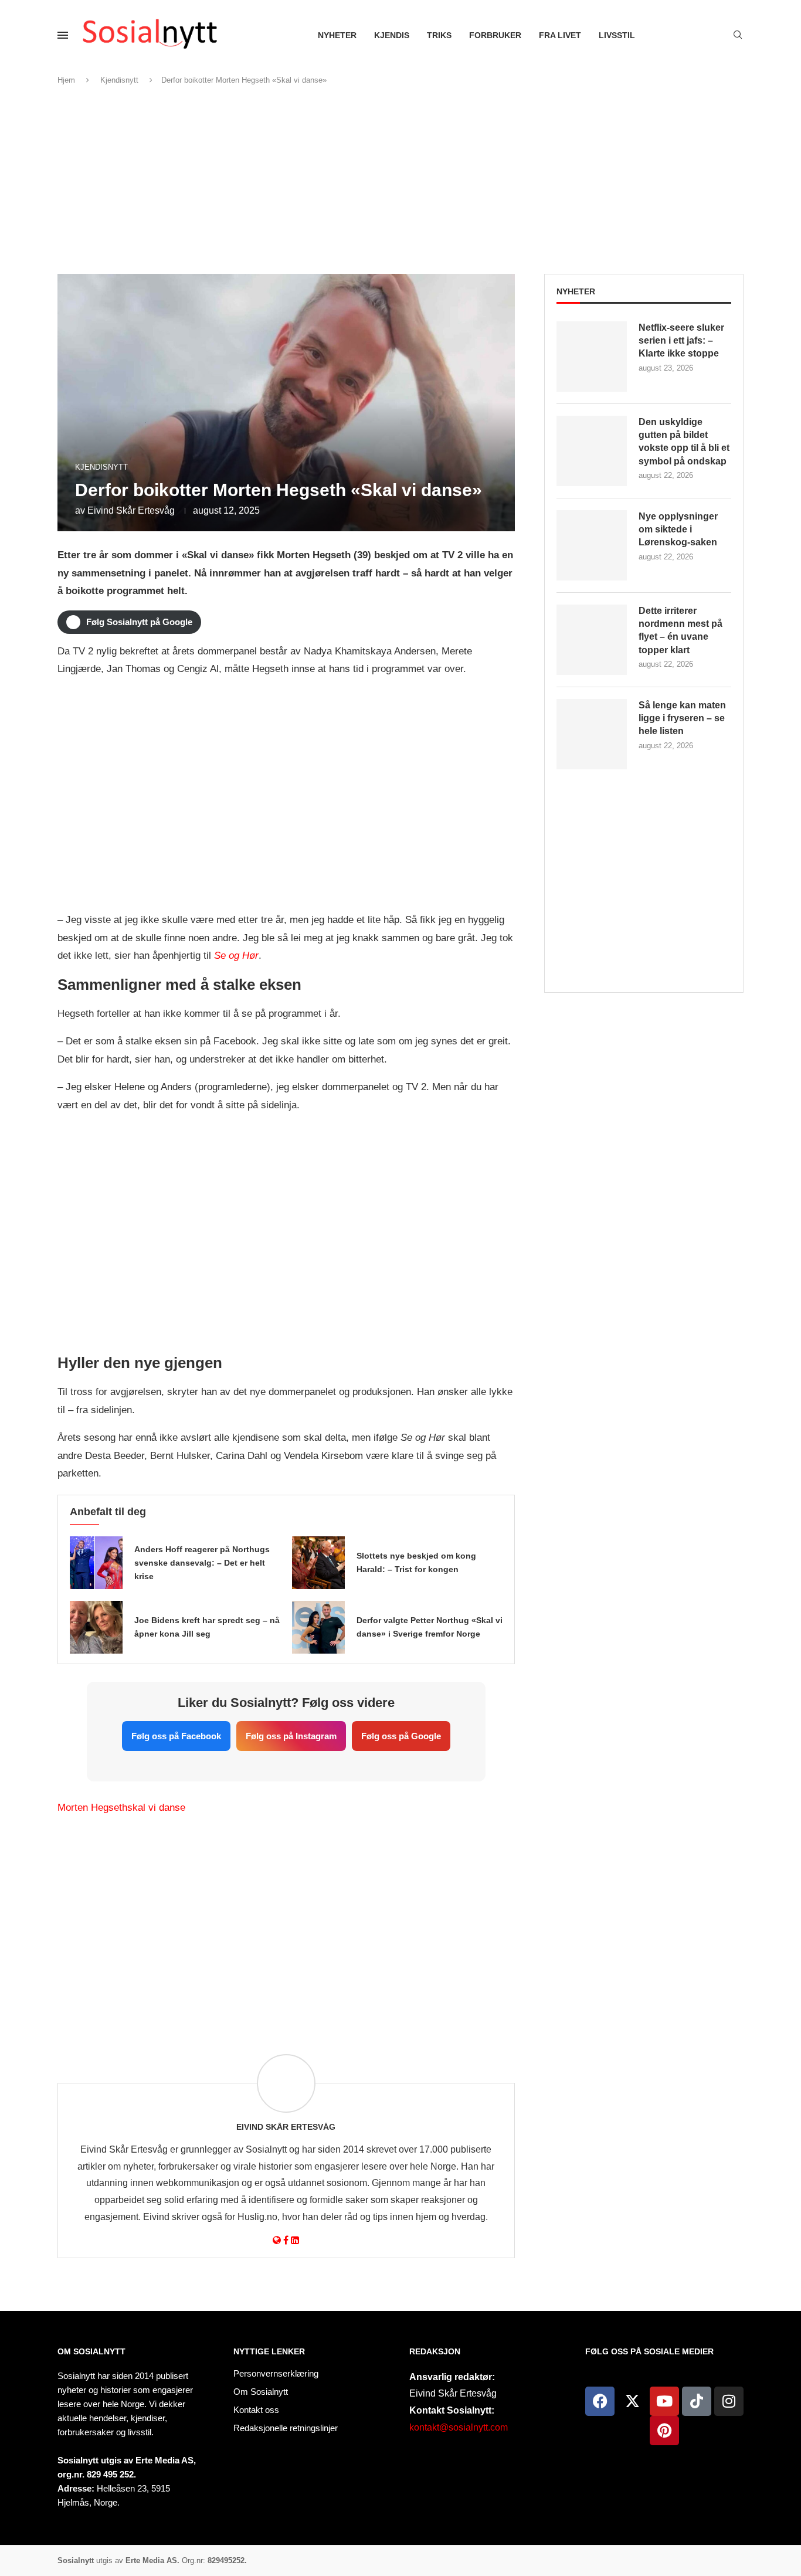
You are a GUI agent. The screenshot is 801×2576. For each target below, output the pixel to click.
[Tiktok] (697, 2401)
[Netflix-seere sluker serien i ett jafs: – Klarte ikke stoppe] (592, 357)
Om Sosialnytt (91, 2351)
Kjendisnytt (119, 80)
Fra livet (560, 35)
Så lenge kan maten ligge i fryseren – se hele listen (682, 718)
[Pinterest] (664, 2431)
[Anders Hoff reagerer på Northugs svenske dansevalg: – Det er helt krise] (96, 1563)
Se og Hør (236, 956)
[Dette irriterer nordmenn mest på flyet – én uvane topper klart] (592, 640)
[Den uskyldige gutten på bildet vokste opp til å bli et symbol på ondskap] (592, 451)
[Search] (738, 35)
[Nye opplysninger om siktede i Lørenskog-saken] (592, 545)
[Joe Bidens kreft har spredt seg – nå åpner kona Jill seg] (96, 1627)
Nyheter (337, 35)
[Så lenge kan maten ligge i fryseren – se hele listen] (592, 734)
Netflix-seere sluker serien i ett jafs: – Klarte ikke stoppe (681, 341)
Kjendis (392, 35)
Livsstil (617, 35)
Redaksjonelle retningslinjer (286, 2428)
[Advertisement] (400, 180)
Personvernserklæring (276, 2373)
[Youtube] (664, 2401)
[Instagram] (729, 2401)
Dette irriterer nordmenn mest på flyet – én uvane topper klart (680, 630)
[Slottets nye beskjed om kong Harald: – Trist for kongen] (318, 1563)
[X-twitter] (632, 2401)
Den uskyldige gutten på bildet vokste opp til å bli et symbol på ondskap (684, 442)
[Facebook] (600, 2401)
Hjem (66, 80)
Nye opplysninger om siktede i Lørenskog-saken (678, 530)
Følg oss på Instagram (291, 1736)
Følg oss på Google (401, 1736)
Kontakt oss (256, 2410)
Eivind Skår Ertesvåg (131, 510)
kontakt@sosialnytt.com (459, 2427)
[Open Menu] (63, 35)
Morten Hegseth (92, 1808)
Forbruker (495, 35)
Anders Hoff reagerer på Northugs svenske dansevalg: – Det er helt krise (202, 1563)
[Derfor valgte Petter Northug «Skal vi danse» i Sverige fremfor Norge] (318, 1627)
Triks (439, 35)
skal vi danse (156, 1808)
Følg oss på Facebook (176, 1736)
